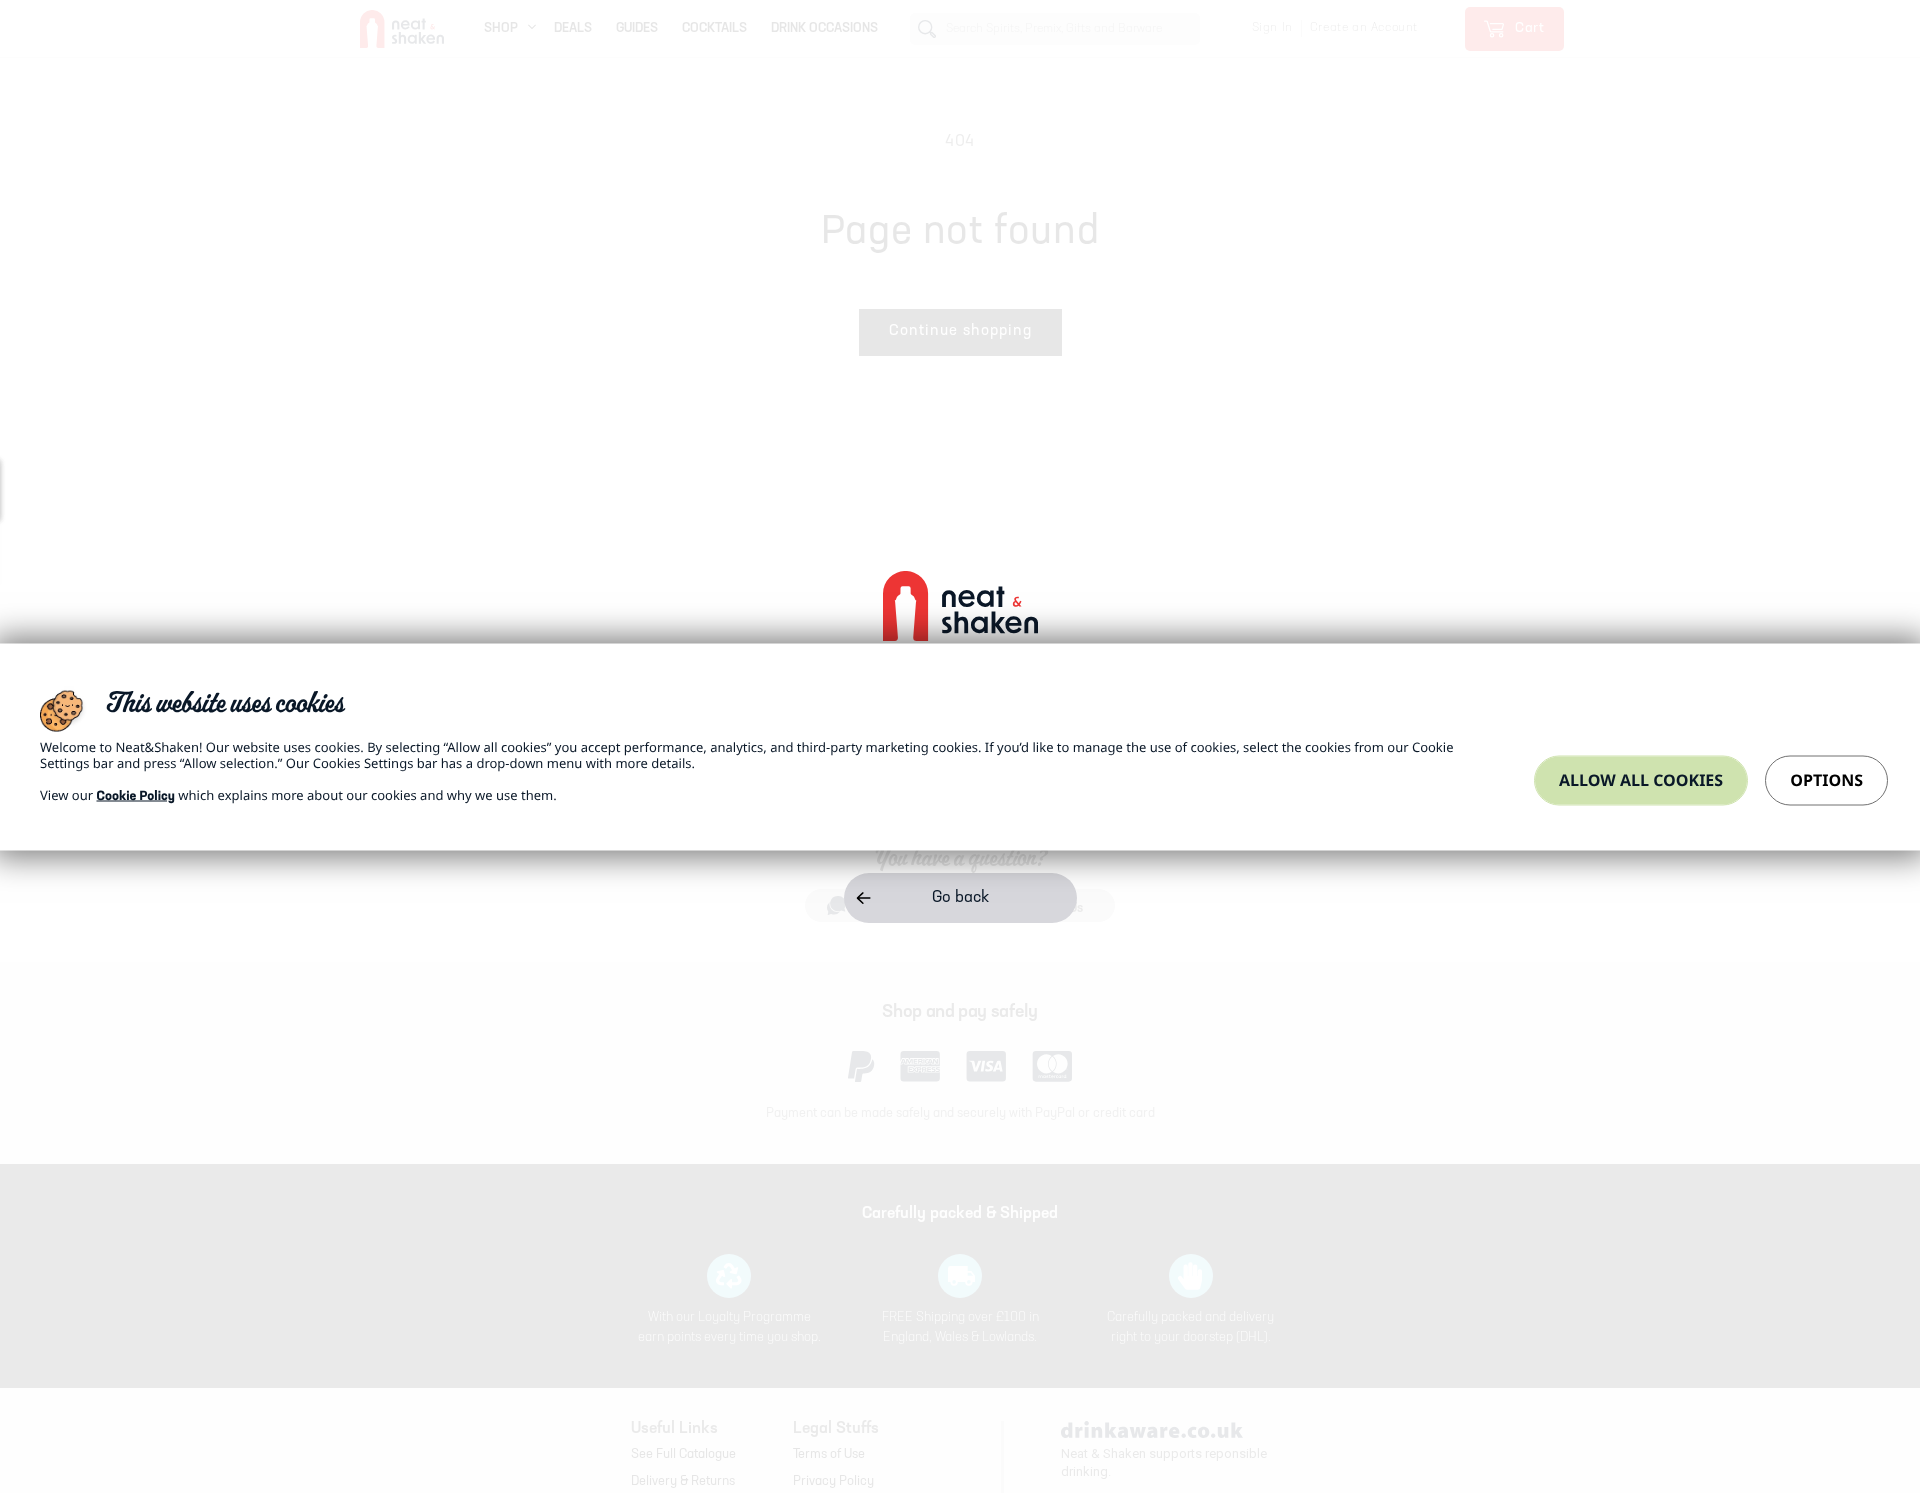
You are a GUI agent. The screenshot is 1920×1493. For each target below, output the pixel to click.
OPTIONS (1826, 779)
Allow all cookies (1641, 779)
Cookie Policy (135, 796)
